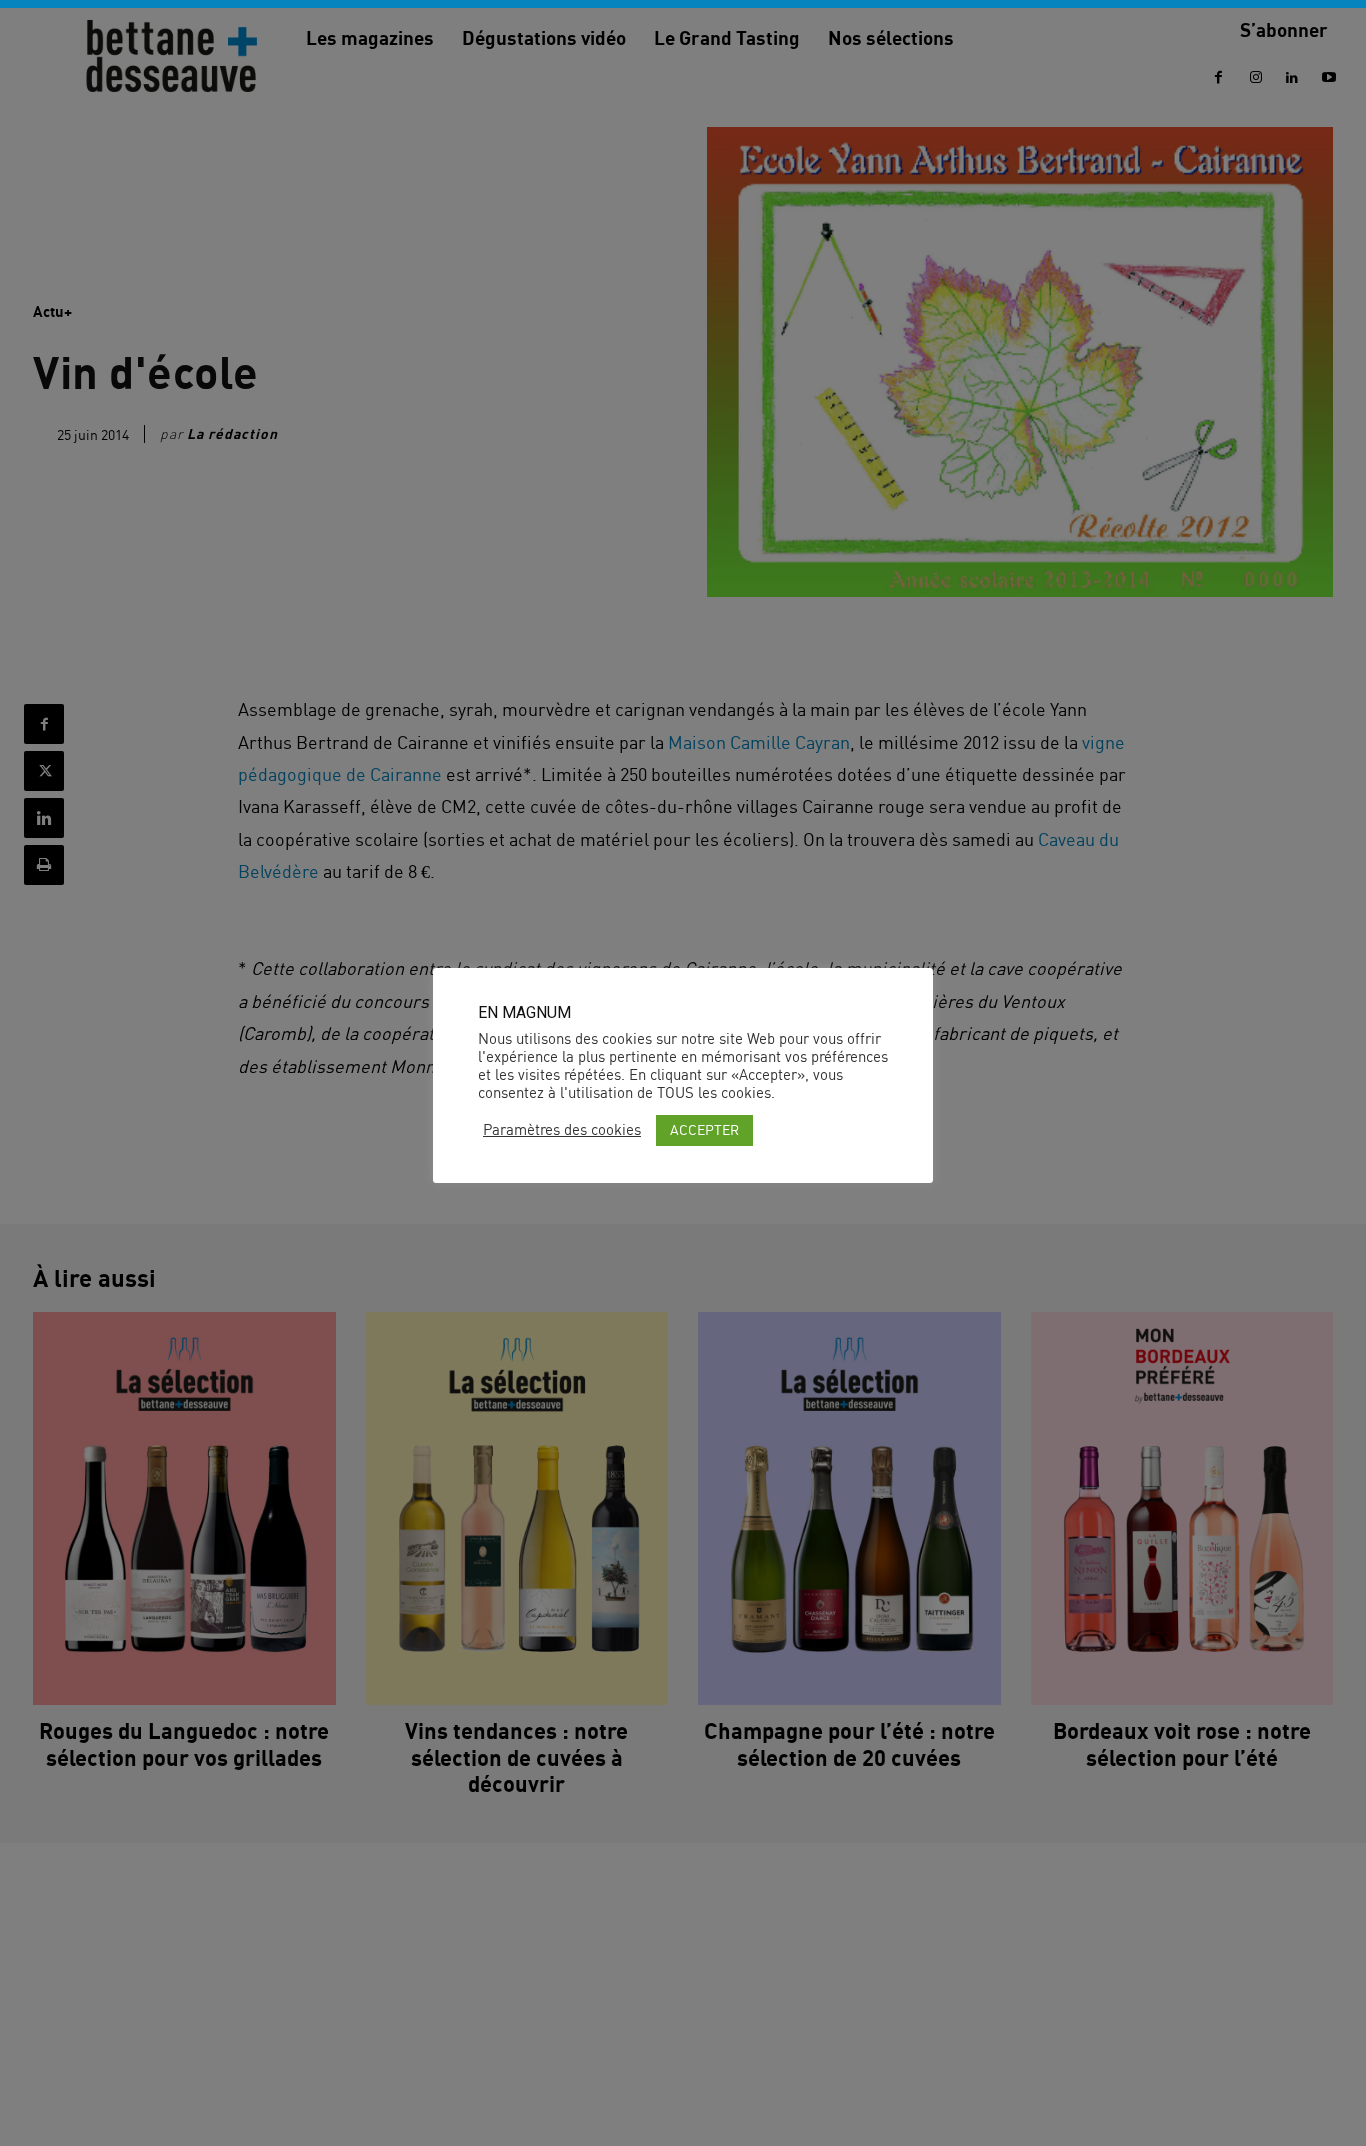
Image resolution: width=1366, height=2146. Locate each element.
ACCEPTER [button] (704, 1129)
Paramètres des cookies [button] (562, 1130)
